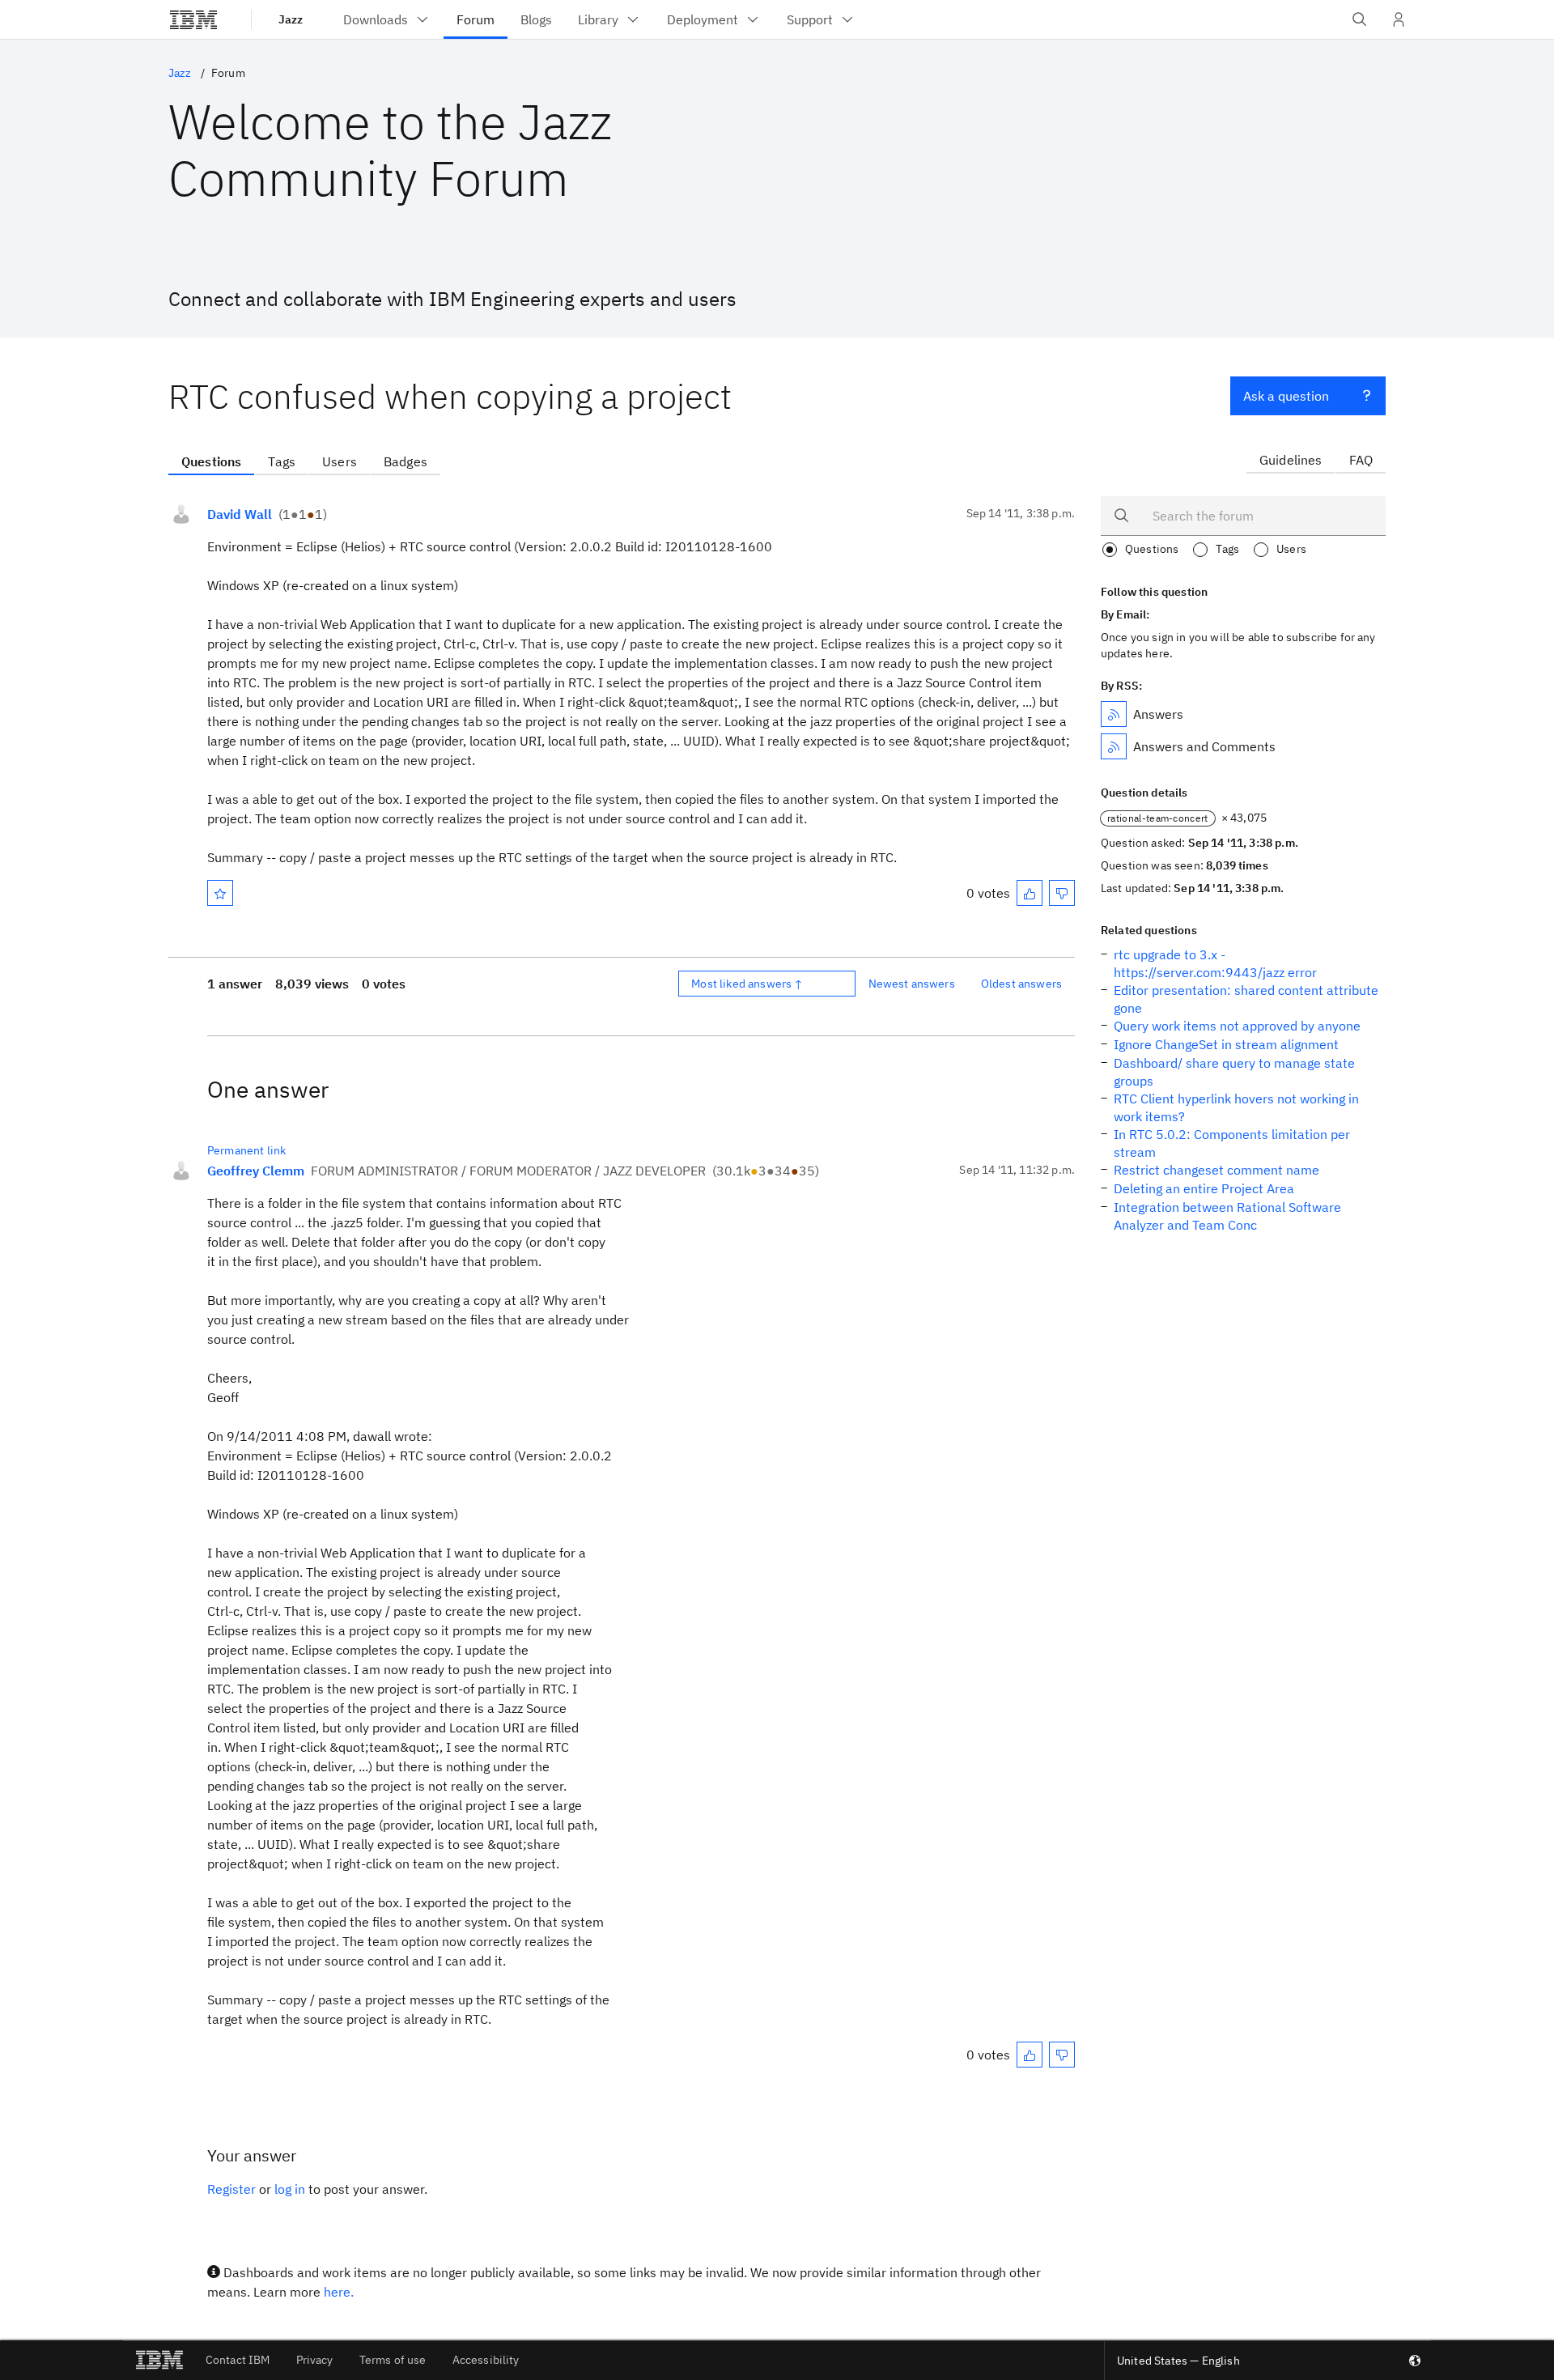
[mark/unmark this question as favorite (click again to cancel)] (220, 893)
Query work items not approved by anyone (1237, 1026)
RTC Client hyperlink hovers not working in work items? (1236, 1107)
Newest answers (912, 984)
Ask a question (1286, 396)
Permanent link (246, 1150)
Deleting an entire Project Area (1204, 1188)
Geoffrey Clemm (256, 1171)
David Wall (240, 514)
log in (290, 2189)
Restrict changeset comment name (1216, 1170)
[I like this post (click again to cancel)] (1030, 893)
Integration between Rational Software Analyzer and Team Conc (1227, 1216)
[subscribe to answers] (1114, 714)
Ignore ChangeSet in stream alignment (1226, 1044)
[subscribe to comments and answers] (1114, 746)
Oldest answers (1021, 984)
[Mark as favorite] (220, 893)
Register (231, 2189)
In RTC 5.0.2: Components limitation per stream (1232, 1143)
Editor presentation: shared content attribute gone (1246, 999)
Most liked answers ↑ (747, 984)
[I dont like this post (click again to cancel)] (1062, 893)
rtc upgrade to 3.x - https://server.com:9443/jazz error (1215, 963)
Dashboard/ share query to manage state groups (1234, 1072)
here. (339, 2292)
